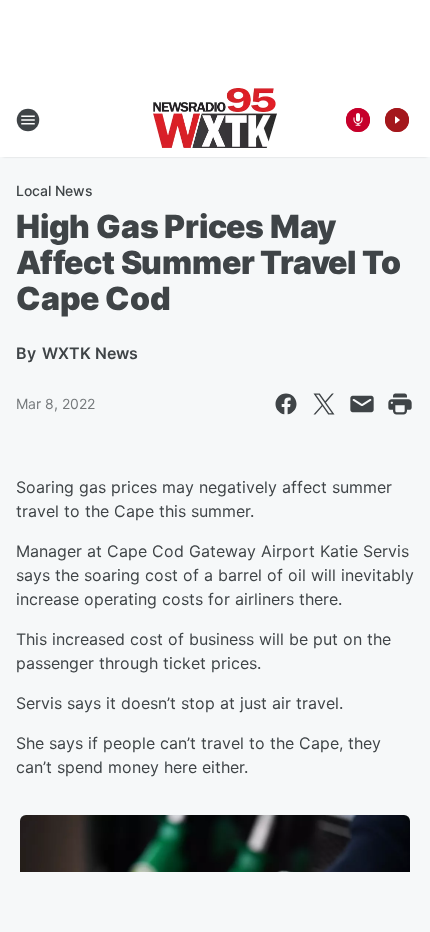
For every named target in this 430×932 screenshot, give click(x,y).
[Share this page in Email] (362, 404)
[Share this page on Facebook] (286, 404)
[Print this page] (400, 404)
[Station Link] (215, 120)
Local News (54, 190)
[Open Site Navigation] (28, 120)
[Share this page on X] (324, 404)
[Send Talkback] (358, 120)
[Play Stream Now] (397, 120)
